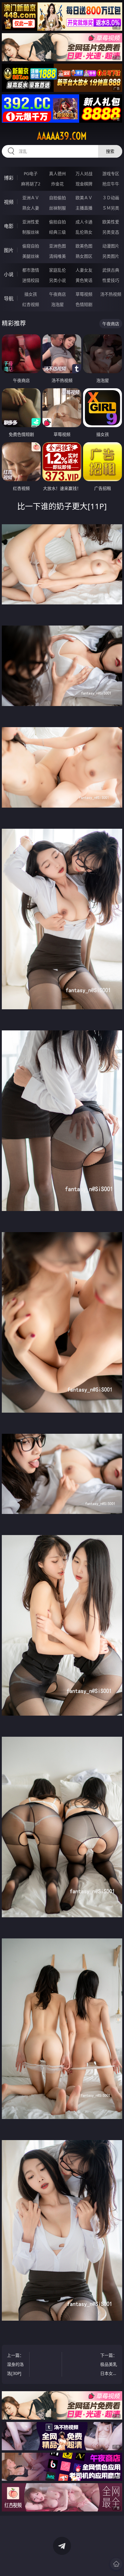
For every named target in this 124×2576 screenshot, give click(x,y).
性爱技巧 (111, 280)
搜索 (110, 151)
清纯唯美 (57, 256)
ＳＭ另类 (111, 208)
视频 (9, 202)
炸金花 (57, 184)
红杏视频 (31, 304)
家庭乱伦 (57, 270)
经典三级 (57, 232)
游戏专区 (111, 173)
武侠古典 (111, 270)
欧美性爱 (111, 222)
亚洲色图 (57, 246)
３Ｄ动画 (111, 198)
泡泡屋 (57, 304)
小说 (9, 274)
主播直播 (84, 208)
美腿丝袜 (31, 256)
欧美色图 (84, 246)
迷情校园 (31, 280)
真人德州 (57, 173)
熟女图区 (84, 256)
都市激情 (31, 270)
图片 (9, 250)
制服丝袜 (31, 232)
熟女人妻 (31, 208)
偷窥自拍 (31, 246)
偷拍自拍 (57, 222)
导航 (9, 298)
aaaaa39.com (62, 136)
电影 (9, 226)
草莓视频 (84, 294)
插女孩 (31, 294)
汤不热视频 (111, 294)
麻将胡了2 (31, 184)
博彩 (9, 178)
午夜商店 (57, 294)
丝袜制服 (57, 208)
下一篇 (109, 2365)
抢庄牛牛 (111, 184)
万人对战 (84, 173)
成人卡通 (84, 222)
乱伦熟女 (84, 232)
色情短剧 (84, 304)
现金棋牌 (84, 184)
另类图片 (111, 256)
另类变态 (111, 232)
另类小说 (57, 280)
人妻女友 (84, 270)
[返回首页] (116, 2564)
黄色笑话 (84, 280)
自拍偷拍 (57, 198)
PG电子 (31, 173)
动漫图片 (111, 246)
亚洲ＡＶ (31, 198)
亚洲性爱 (31, 222)
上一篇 (15, 2364)
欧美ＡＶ (84, 198)
